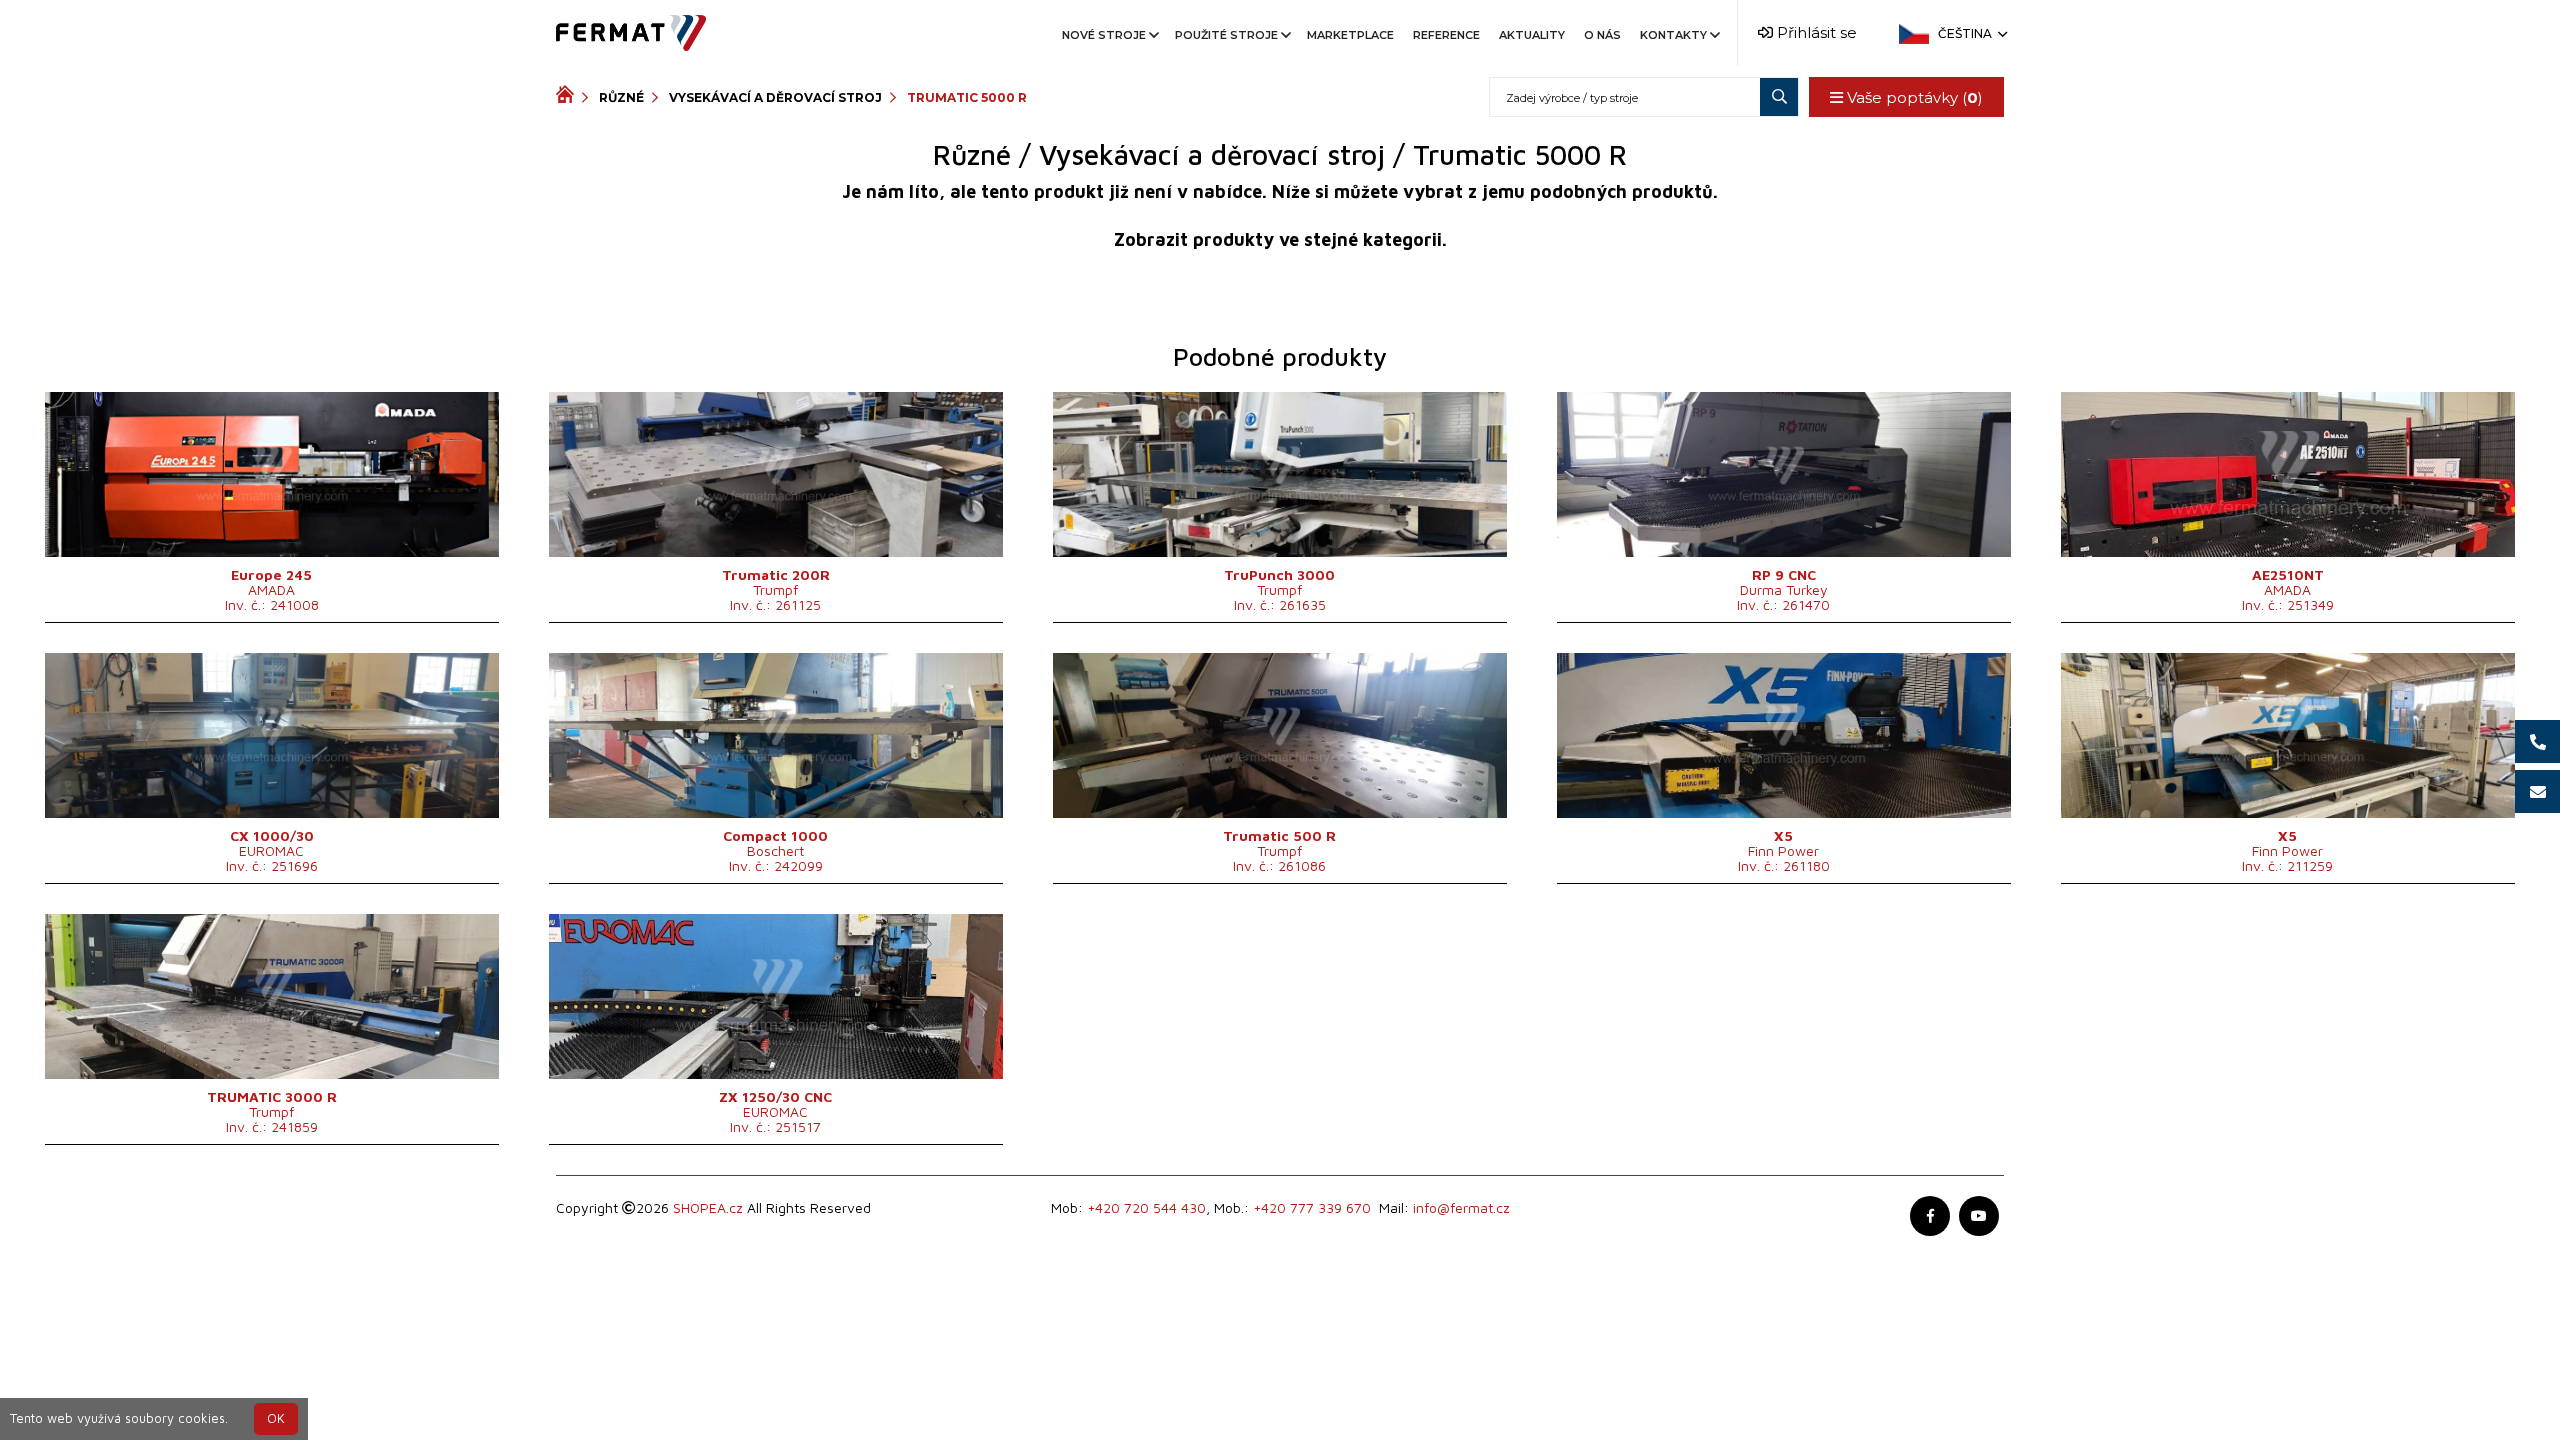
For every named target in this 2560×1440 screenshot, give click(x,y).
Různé (621, 97)
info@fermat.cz (1461, 1207)
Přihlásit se (1815, 32)
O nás (1602, 35)
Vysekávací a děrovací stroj (775, 97)
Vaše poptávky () (1913, 97)
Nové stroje (1104, 35)
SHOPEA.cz (708, 1207)
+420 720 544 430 (1146, 1207)
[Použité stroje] (569, 97)
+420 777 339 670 (1312, 1207)
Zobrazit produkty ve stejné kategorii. (1280, 239)
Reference (1446, 35)
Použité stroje (1226, 35)
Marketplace (1350, 35)
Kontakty (1673, 35)
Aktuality (1532, 35)
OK (276, 1418)
